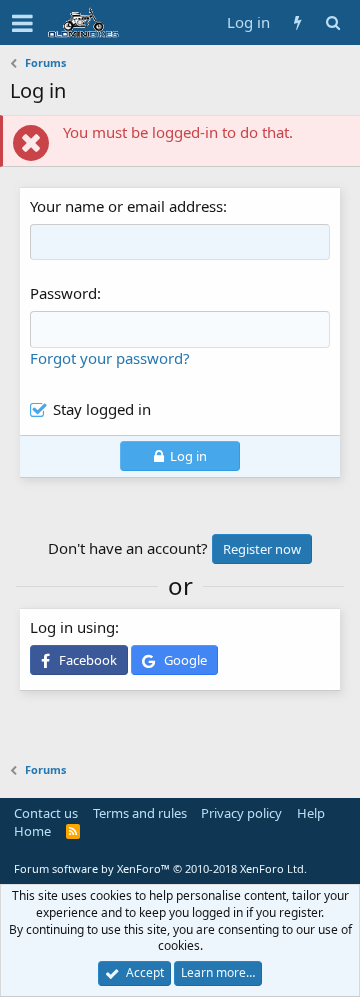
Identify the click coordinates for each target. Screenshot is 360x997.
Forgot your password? (110, 358)
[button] (22, 23)
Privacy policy (241, 813)
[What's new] (297, 22)
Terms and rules (140, 813)
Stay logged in (102, 409)
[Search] (332, 22)
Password (63, 293)
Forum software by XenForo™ (160, 868)
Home (32, 831)
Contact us (46, 813)
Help (311, 813)
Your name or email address (126, 206)
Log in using (72, 627)
